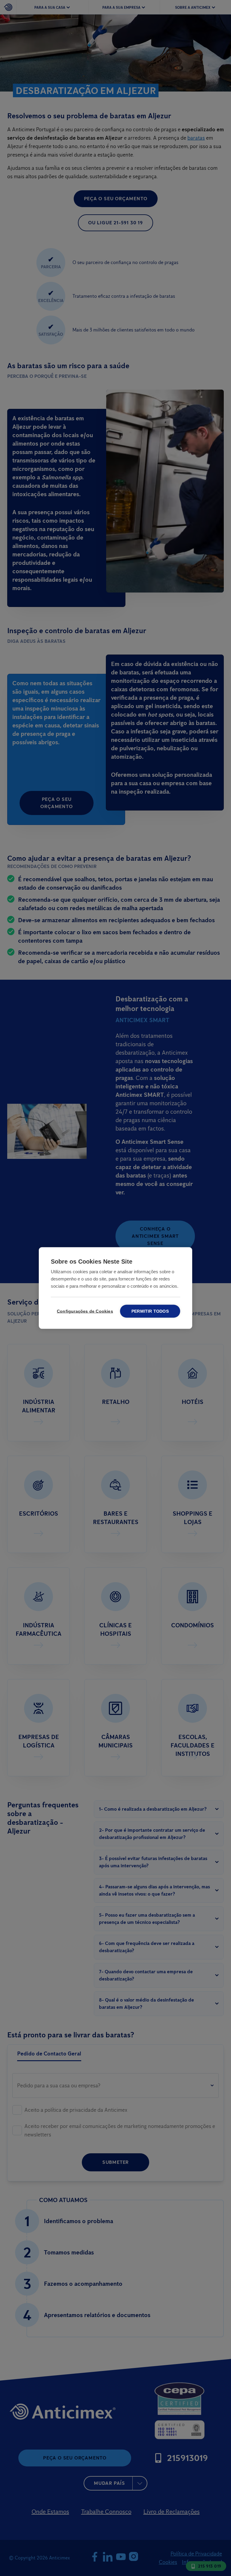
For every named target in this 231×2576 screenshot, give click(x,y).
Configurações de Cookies (84, 1311)
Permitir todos (150, 1311)
